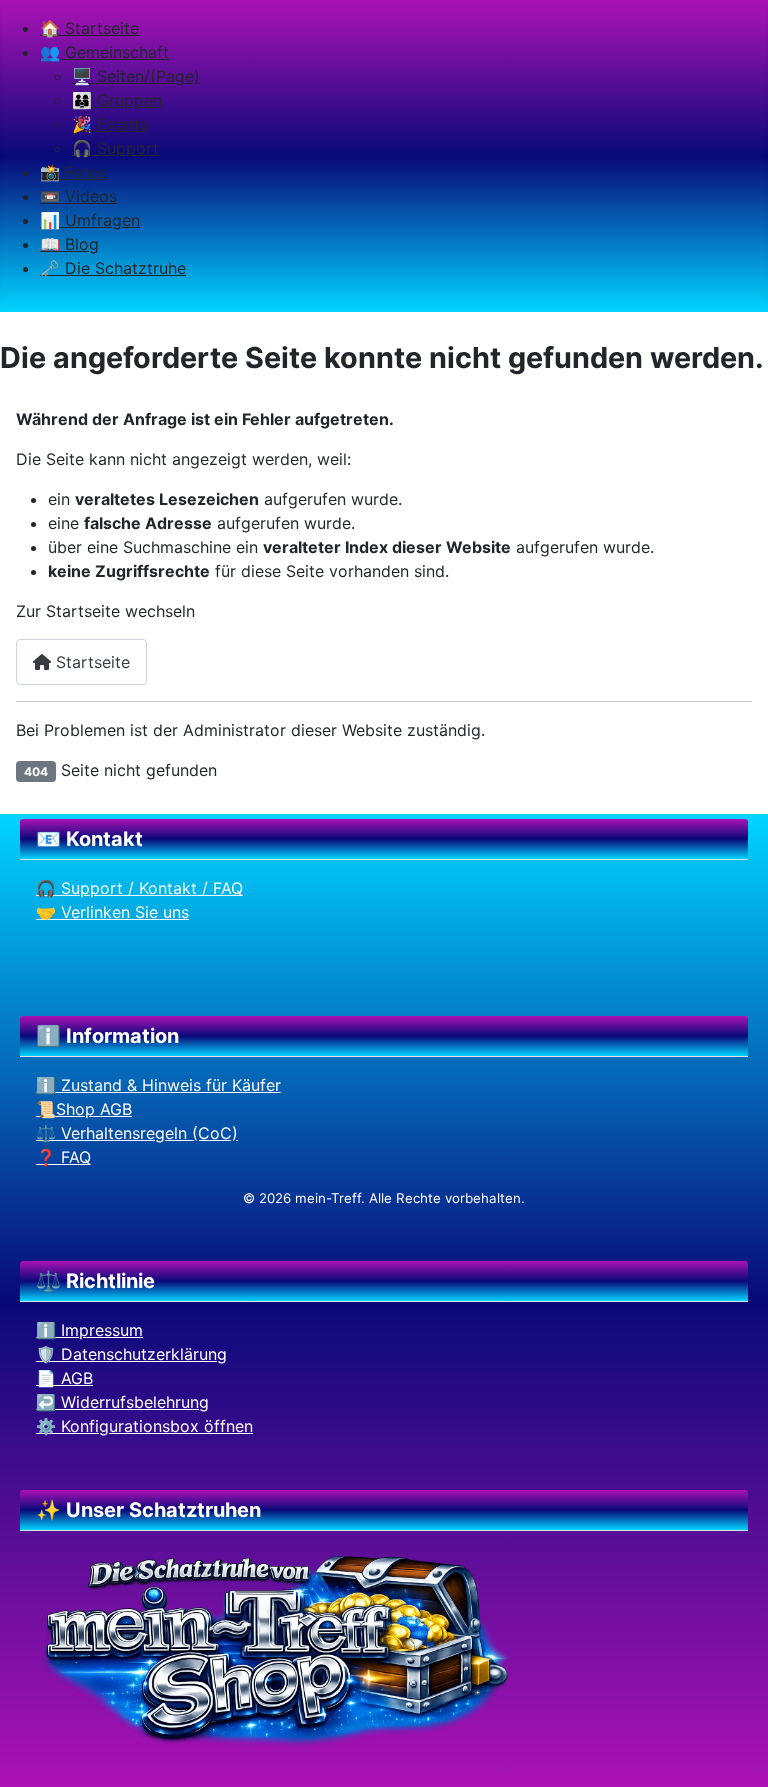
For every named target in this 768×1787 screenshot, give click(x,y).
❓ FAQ (63, 1157)
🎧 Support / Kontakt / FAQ (139, 888)
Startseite (90, 662)
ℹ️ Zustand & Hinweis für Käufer (158, 1085)
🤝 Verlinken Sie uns (112, 912)
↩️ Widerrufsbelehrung (122, 1402)
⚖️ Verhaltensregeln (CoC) (137, 1133)
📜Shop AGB (84, 1109)
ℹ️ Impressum (89, 1330)
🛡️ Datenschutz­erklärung (131, 1354)
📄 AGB (64, 1378)
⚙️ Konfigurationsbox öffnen (144, 1426)
